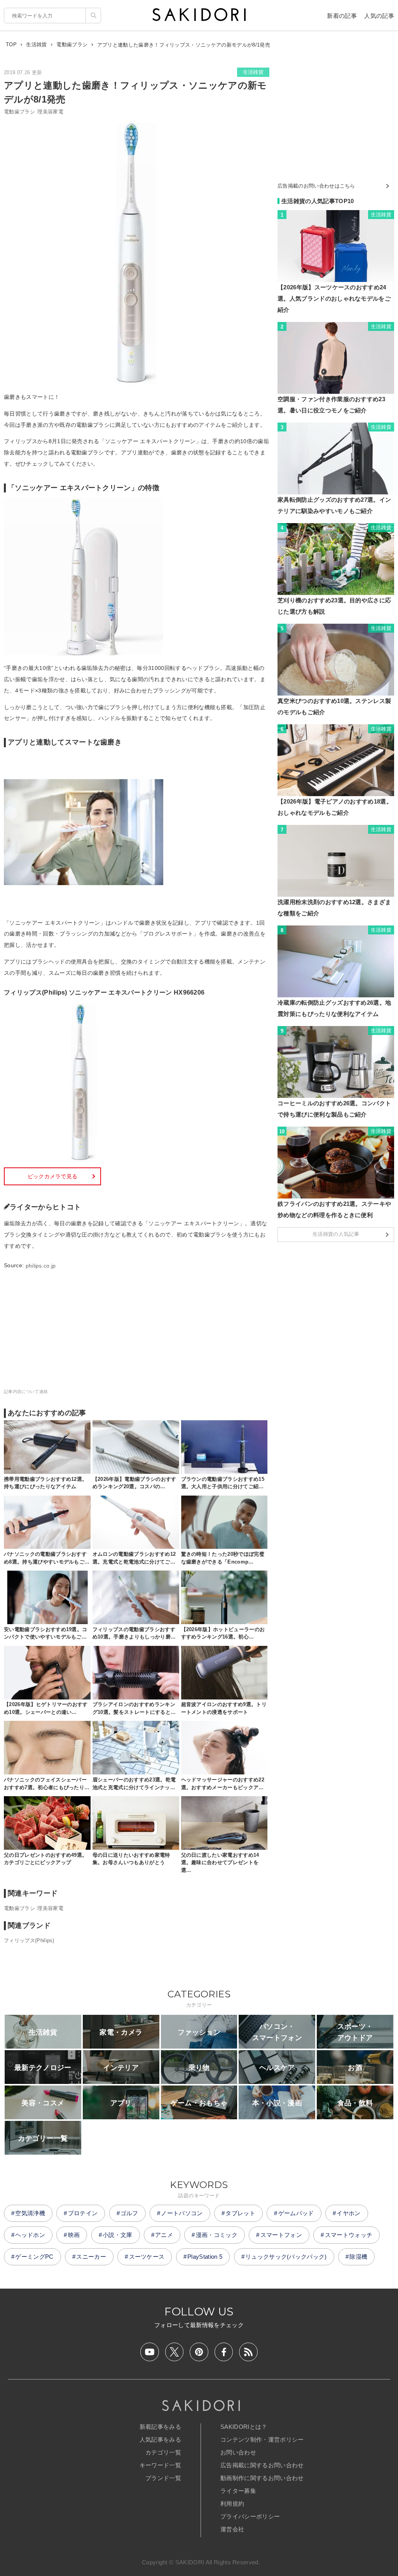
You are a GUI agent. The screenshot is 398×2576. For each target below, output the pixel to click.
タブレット (240, 2213)
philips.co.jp (41, 1266)
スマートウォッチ (349, 2235)
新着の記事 (342, 16)
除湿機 (358, 2257)
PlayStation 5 (205, 2257)
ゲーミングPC (34, 2257)
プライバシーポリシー (250, 2516)
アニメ (164, 2235)
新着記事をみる (160, 2427)
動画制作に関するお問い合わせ (262, 2478)
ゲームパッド (296, 2213)
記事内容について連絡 (26, 1391)
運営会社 (232, 2529)
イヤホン (348, 2213)
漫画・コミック (217, 2235)
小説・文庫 (118, 2235)
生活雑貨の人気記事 (336, 1234)
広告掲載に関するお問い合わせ (262, 2465)
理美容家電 (50, 112)
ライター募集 (238, 2491)
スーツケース (147, 2257)
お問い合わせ (238, 2452)
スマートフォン (281, 2235)
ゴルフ (129, 2213)
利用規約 (232, 2504)
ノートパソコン (182, 2213)
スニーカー (91, 2257)
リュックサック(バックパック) (286, 2257)
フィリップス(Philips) (29, 1940)
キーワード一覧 (160, 2465)
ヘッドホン (30, 2235)
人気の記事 (379, 16)
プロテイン (83, 2213)
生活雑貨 (253, 72)
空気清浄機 (30, 2213)
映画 (74, 2235)
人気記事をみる (160, 2439)
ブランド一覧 (163, 2478)
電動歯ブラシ (19, 112)
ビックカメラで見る (53, 1176)
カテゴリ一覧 (163, 2452)
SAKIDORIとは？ (244, 2427)
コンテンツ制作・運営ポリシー (262, 2439)
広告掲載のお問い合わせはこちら (316, 186)
